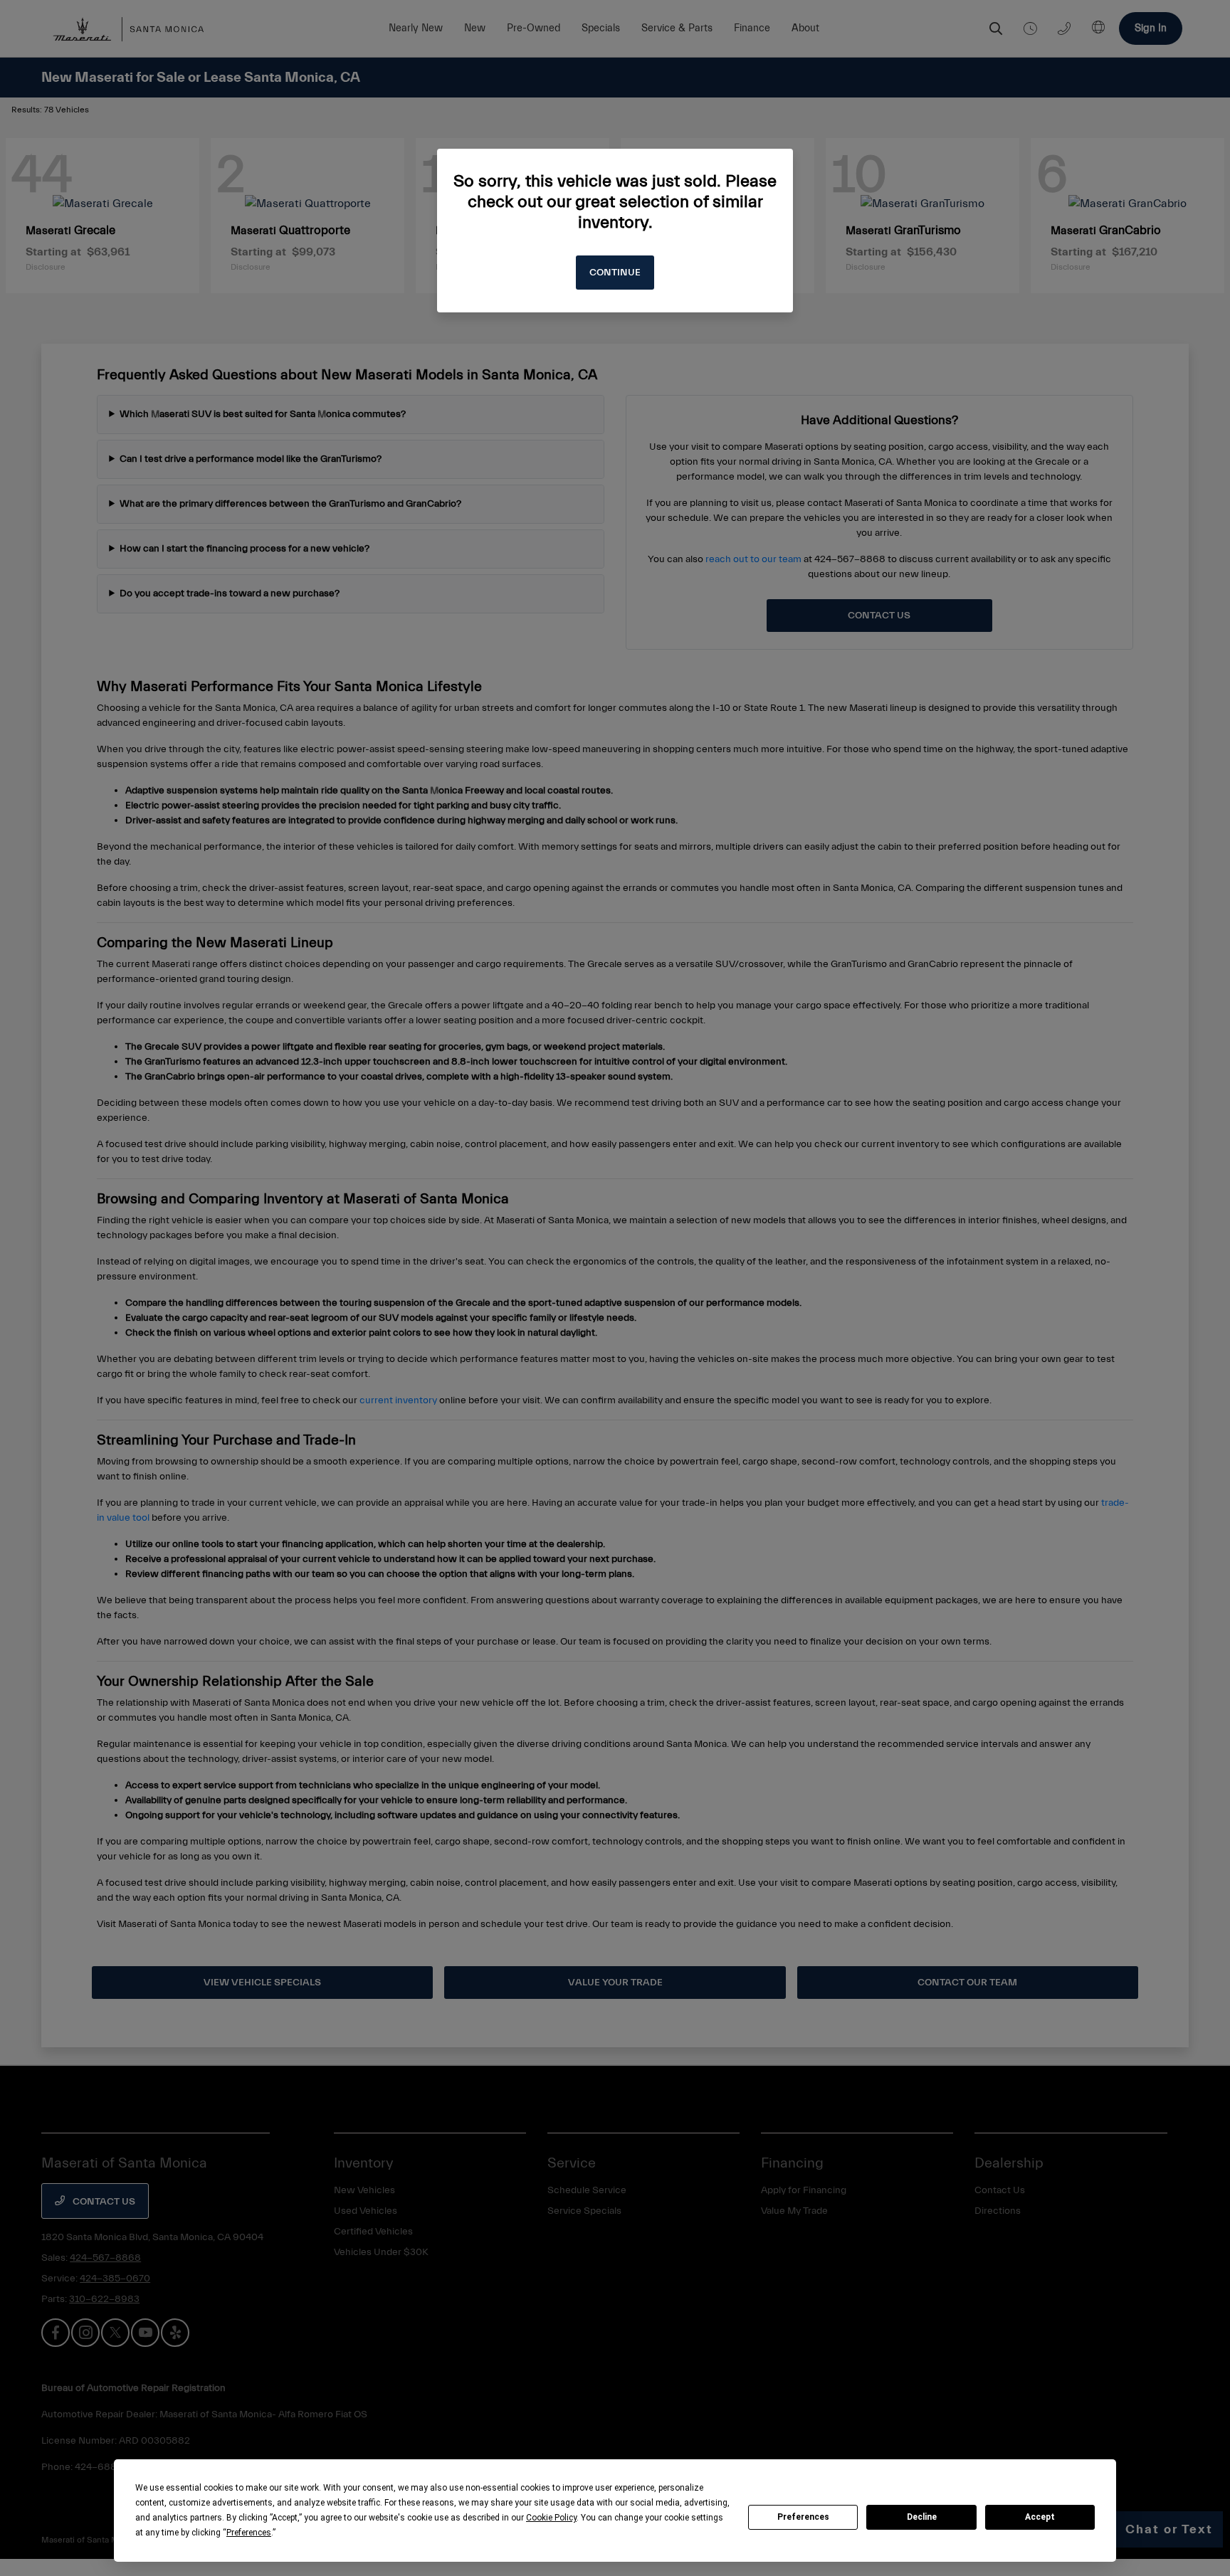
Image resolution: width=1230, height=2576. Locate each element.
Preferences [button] (249, 2533)
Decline (922, 2517)
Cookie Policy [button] (551, 2518)
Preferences (803, 2517)
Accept (1040, 2517)
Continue (615, 273)
